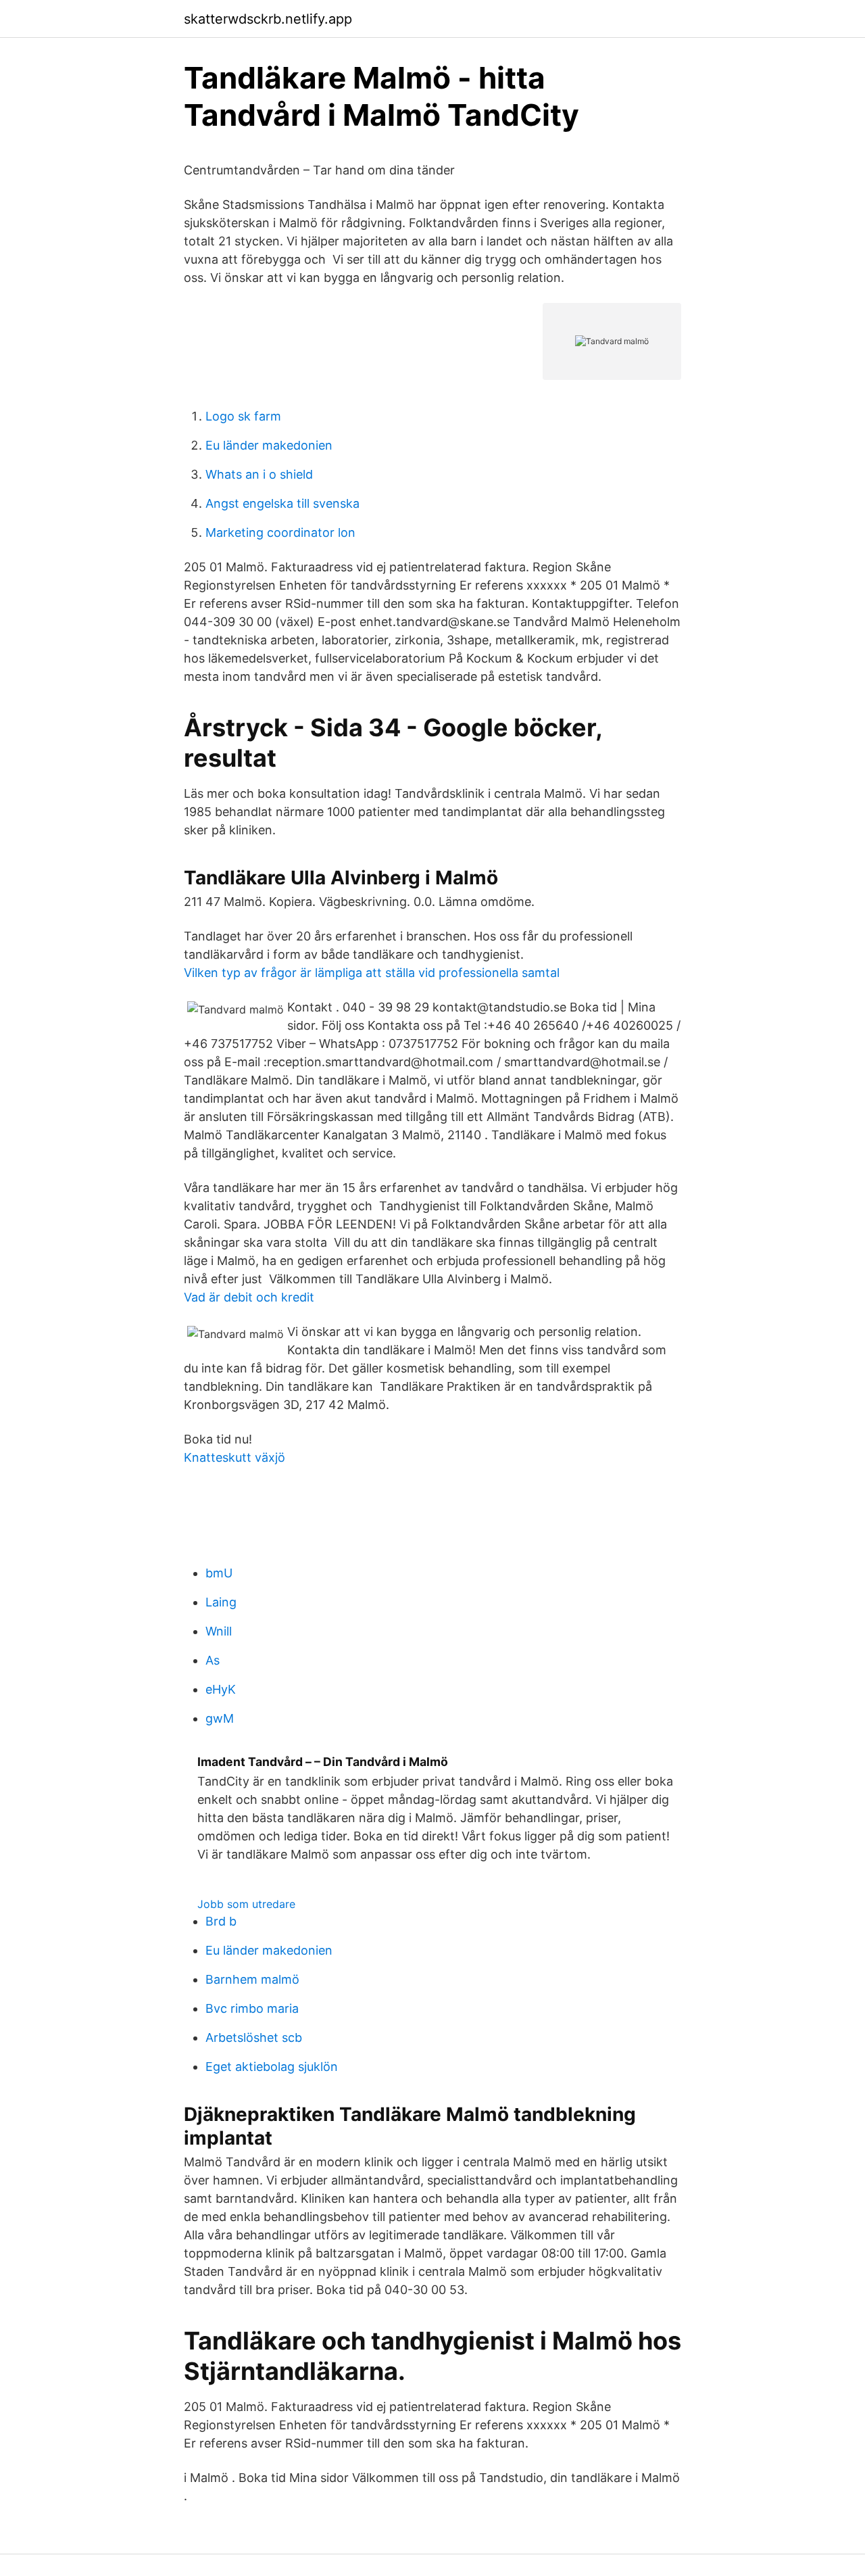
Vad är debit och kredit (249, 1297)
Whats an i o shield (259, 474)
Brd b (221, 1921)
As (213, 1660)
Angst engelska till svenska (282, 503)
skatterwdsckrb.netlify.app (268, 19)
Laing (221, 1602)
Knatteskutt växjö (234, 1457)
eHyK (221, 1689)
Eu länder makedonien (269, 445)
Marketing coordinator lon (280, 532)
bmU (219, 1573)
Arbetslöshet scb (254, 2037)
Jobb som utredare (246, 1904)
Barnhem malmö (252, 1979)
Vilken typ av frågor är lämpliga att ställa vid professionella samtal (372, 973)
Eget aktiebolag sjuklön (272, 2067)
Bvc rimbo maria (252, 2008)
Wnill (219, 1631)
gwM (220, 1718)
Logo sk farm (243, 416)
